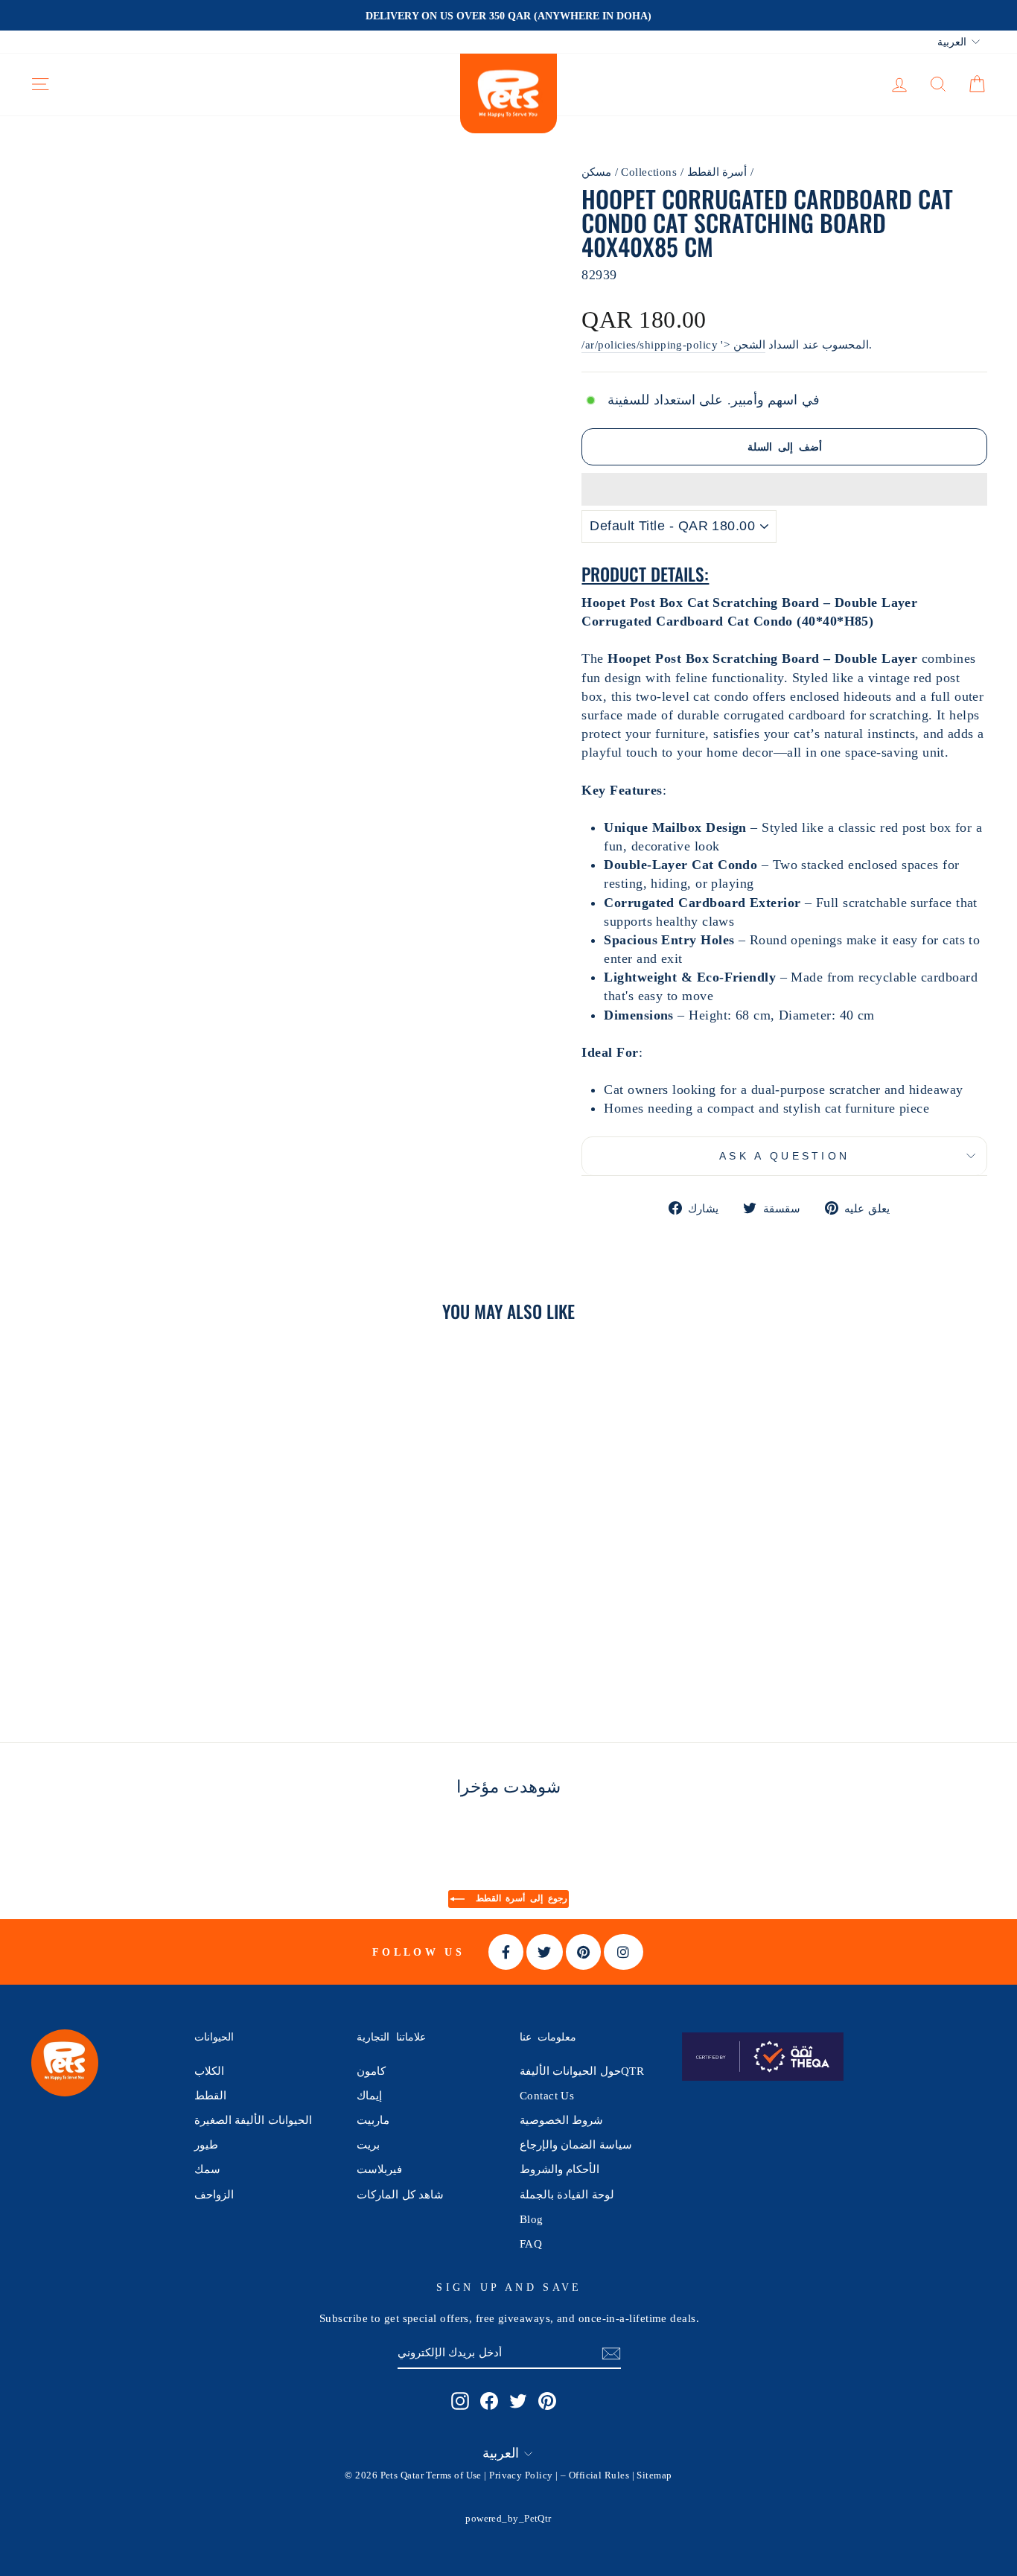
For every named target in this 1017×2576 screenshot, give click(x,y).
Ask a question (784, 1156)
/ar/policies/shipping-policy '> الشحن (673, 344)
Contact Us (547, 2095)
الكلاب (209, 2071)
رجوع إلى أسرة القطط (519, 1898)
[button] (784, 489)
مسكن (596, 172)
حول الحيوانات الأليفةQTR (582, 2071)
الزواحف (214, 2194)
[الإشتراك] (611, 2353)
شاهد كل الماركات (400, 2194)
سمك (207, 2169)
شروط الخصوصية (561, 2120)
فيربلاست (379, 2169)
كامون (371, 2071)
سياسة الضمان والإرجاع (576, 2144)
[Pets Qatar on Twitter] (518, 2400)
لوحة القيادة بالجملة (567, 2194)
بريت (368, 2144)
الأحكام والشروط (559, 2169)
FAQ (531, 2243)
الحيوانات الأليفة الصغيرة (253, 2120)
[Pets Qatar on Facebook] (489, 2400)
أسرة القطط (717, 172)
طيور (206, 2144)
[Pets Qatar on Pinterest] (547, 2400)
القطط (210, 2095)
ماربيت (373, 2120)
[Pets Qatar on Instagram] (460, 2400)
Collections (649, 172)
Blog (532, 2219)
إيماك (369, 2095)
